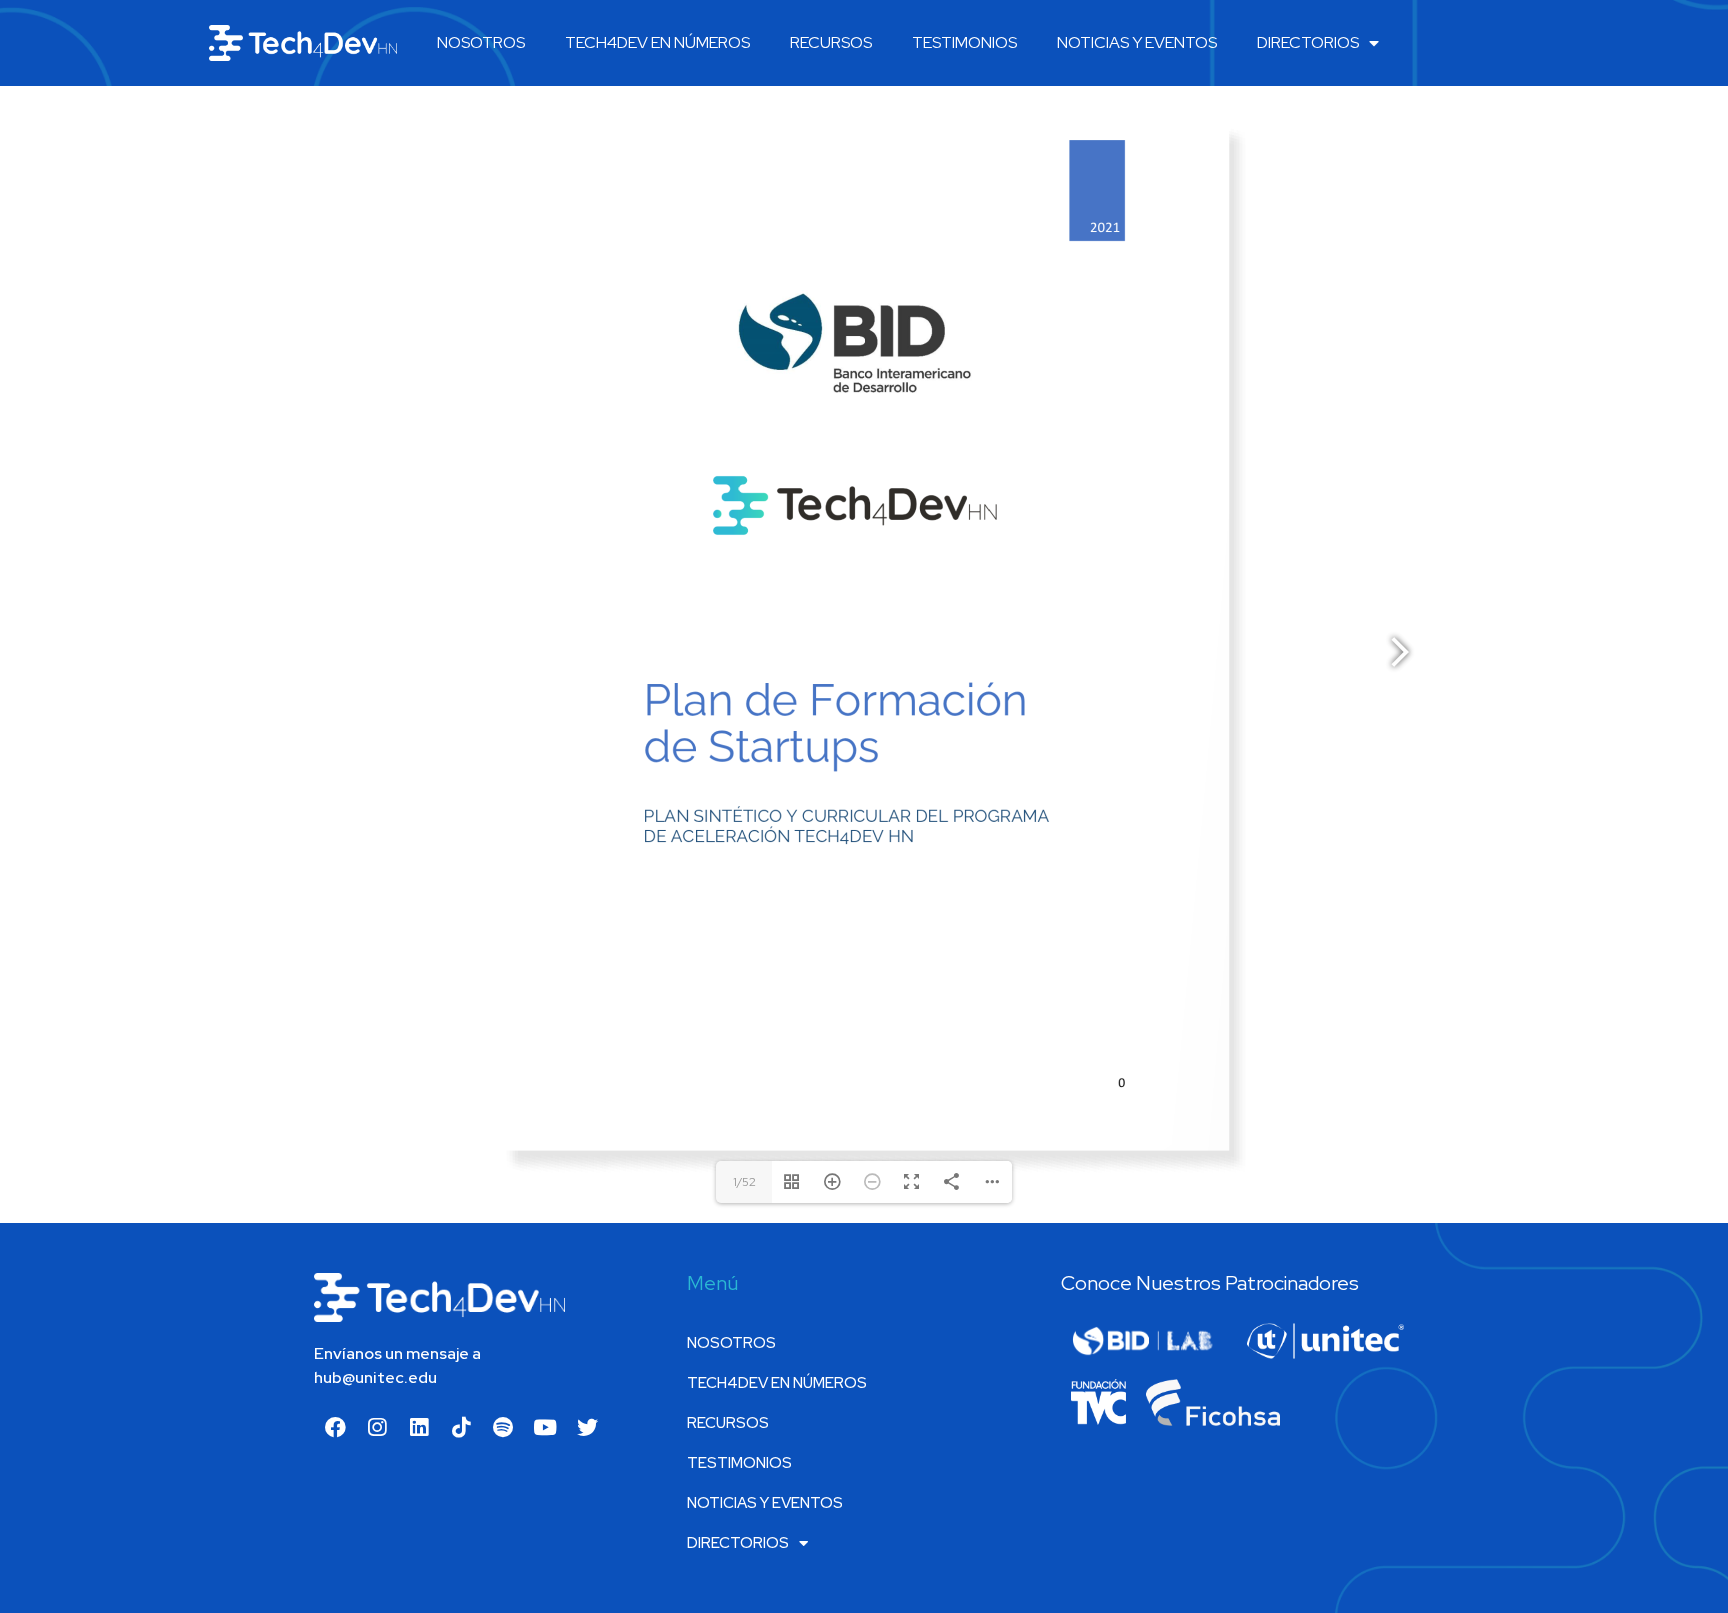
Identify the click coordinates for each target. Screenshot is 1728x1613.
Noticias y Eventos (1137, 42)
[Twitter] (587, 1427)
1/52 (744, 1182)
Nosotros (481, 42)
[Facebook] (335, 1427)
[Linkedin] (419, 1427)
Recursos (831, 42)
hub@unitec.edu (375, 1377)
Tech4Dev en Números (657, 42)
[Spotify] (503, 1427)
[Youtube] (545, 1427)
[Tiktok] (461, 1427)
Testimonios (964, 42)
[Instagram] (377, 1427)
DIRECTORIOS (1308, 42)
